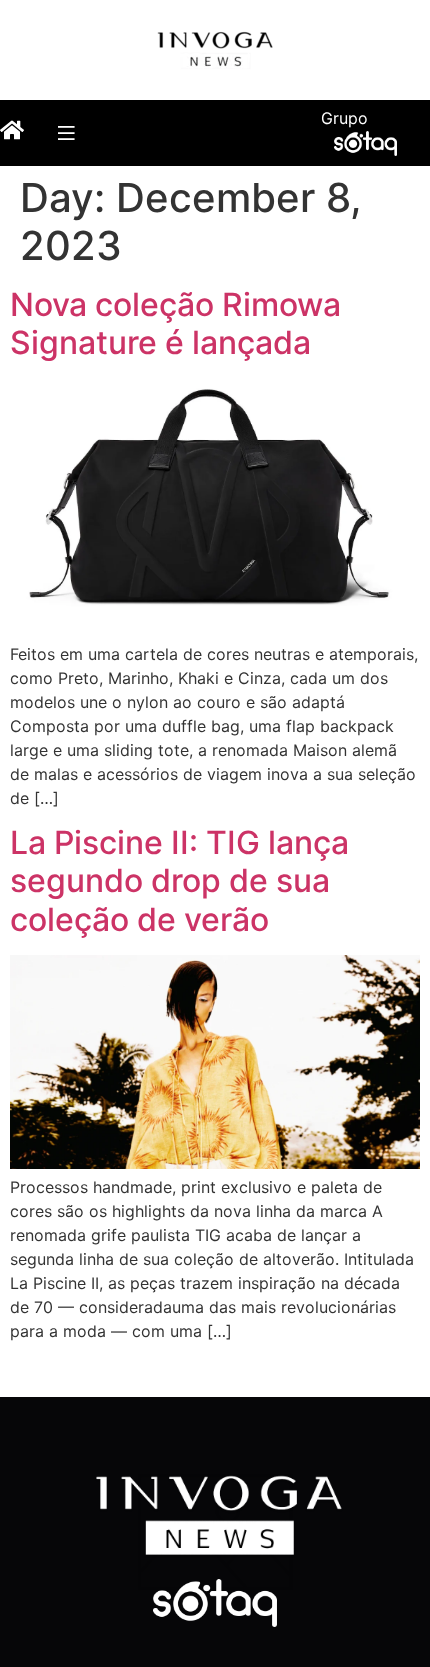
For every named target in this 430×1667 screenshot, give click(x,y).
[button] (65, 132)
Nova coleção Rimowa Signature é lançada (175, 323)
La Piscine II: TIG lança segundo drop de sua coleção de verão (179, 881)
